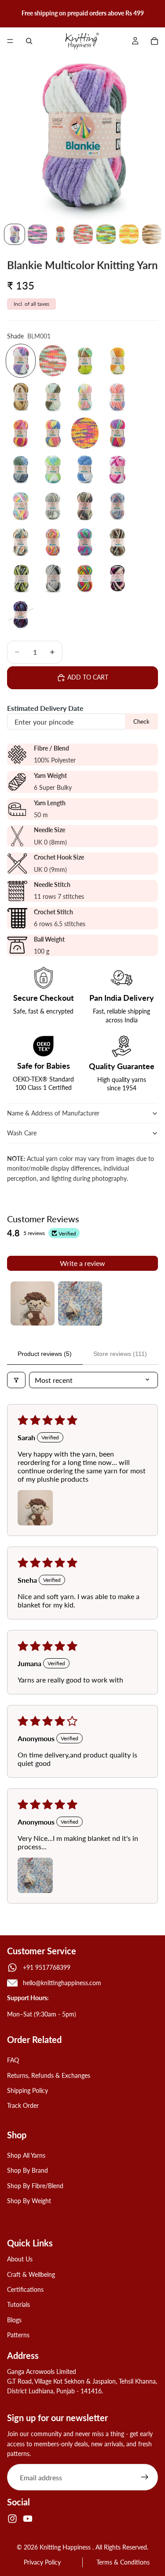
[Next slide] (155, 13)
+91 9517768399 (47, 1967)
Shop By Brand (27, 2170)
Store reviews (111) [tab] (120, 1354)
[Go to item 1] (33, 1303)
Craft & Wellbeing (31, 2274)
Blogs (14, 2320)
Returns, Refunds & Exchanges (49, 2075)
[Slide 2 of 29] (37, 234)
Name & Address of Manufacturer (54, 1113)
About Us (20, 2259)
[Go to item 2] (80, 1303)
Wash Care (22, 1133)
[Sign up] (145, 2478)
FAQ (13, 2060)
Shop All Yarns (26, 2155)
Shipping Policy (27, 2090)
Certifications (25, 2289)
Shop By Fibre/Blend (35, 2186)
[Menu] (10, 41)
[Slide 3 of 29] (60, 234)
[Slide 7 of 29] (152, 234)
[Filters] (16, 1380)
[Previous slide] (10, 13)
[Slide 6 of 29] (129, 234)
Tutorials (18, 2305)
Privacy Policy (42, 2562)
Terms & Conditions (123, 2562)
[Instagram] (12, 2519)
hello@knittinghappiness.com (62, 1983)
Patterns (18, 2335)
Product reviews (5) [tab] (45, 1354)
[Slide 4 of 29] (83, 234)
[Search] (29, 41)
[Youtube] (28, 2519)
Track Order (23, 2106)
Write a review (82, 1263)
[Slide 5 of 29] (106, 234)
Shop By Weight (29, 2201)
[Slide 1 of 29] (15, 234)
